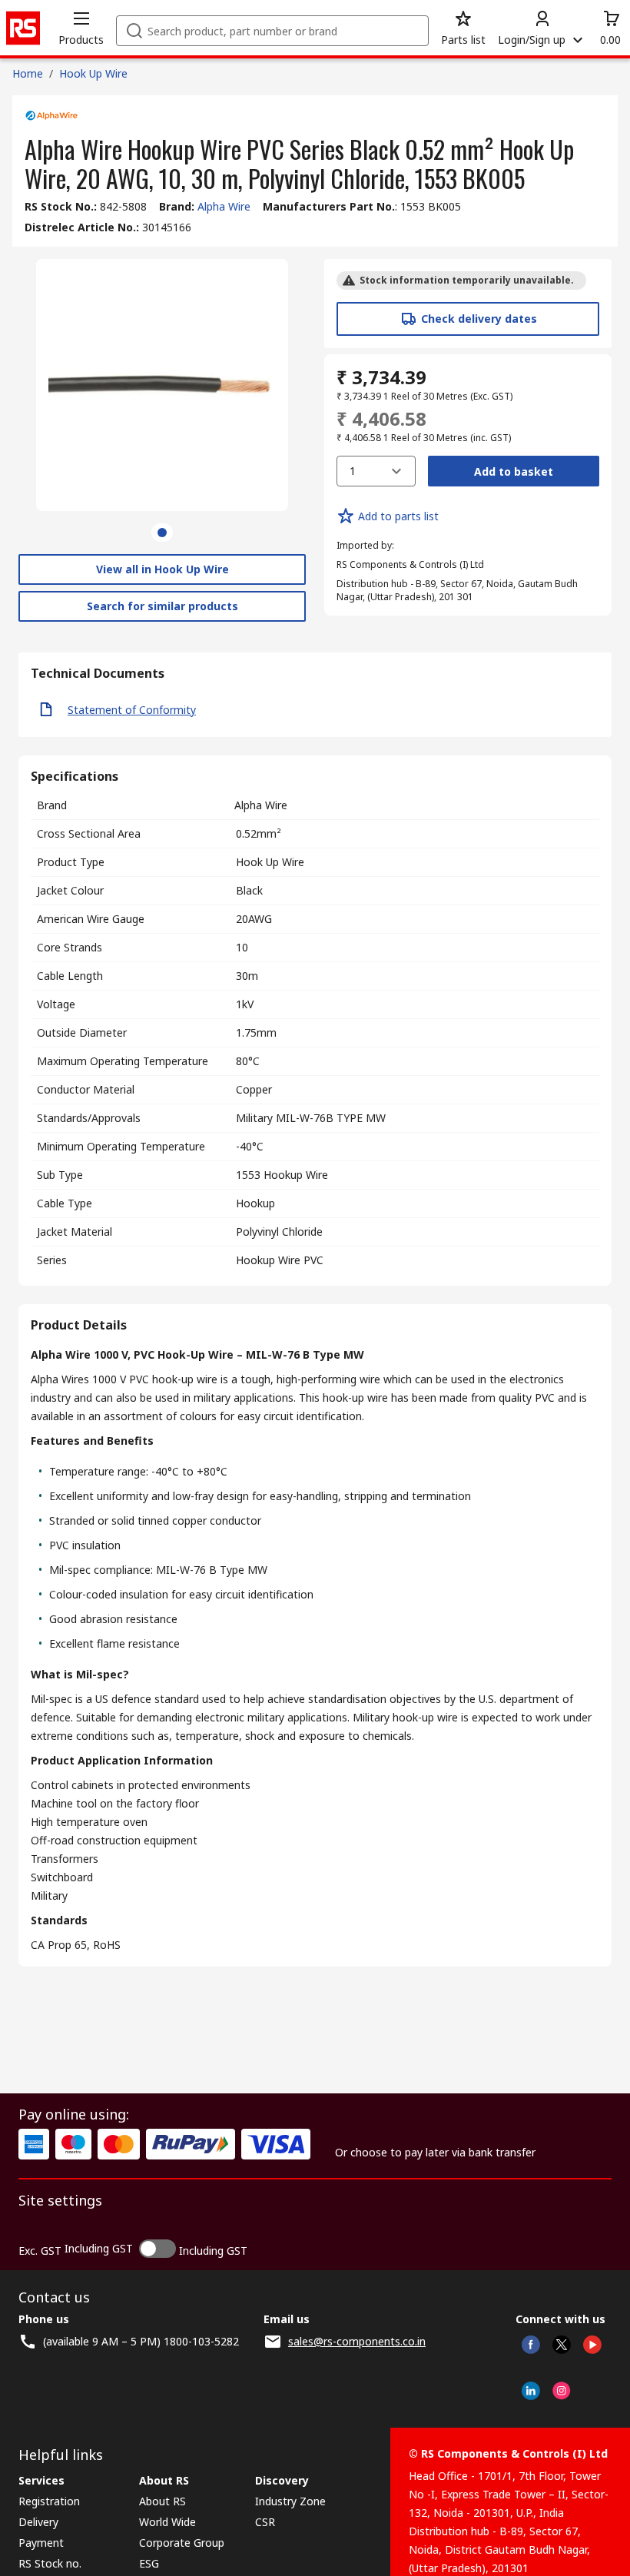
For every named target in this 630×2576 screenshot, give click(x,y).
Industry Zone (290, 2501)
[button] (81, 28)
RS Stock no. (50, 2563)
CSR (265, 2522)
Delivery (38, 2522)
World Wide (167, 2522)
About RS (162, 2501)
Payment (41, 2543)
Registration (49, 2501)
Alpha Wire (224, 206)
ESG (149, 2563)
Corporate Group (182, 2543)
